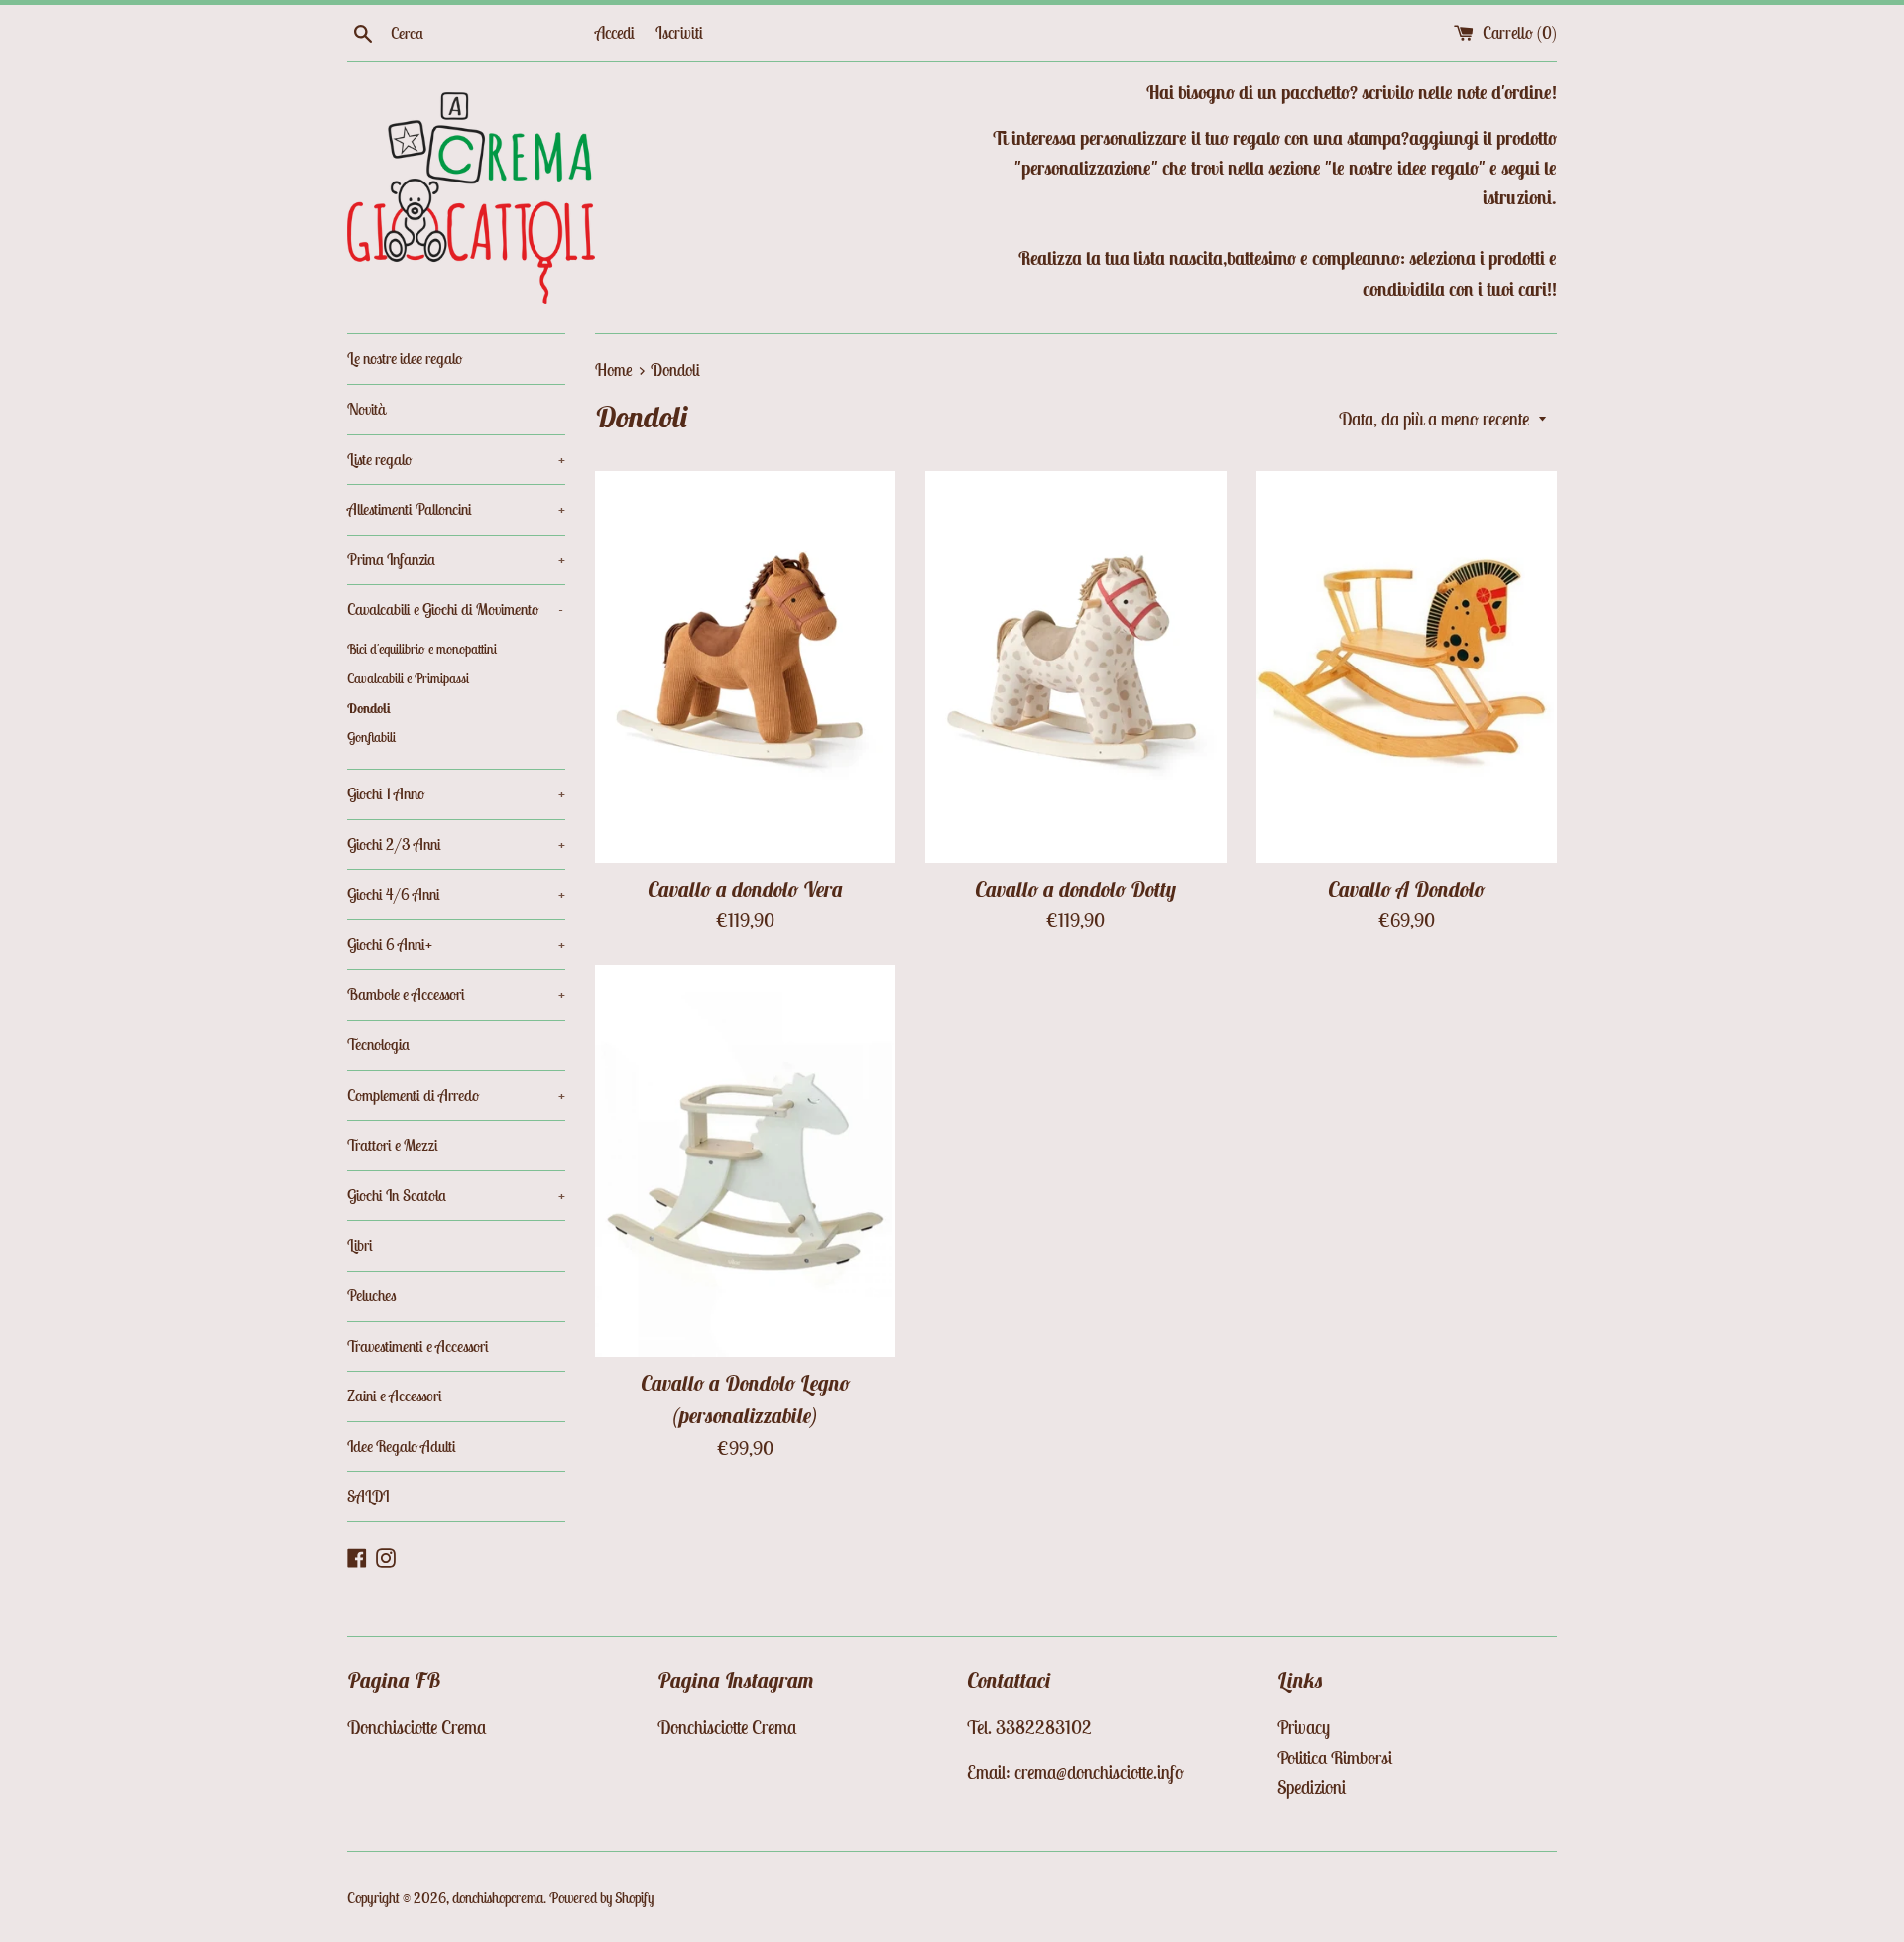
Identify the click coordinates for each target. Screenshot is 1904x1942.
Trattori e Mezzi (393, 1145)
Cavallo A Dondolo (1406, 889)
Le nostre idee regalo (405, 358)
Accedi (615, 33)
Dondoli (369, 708)
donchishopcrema (498, 1898)
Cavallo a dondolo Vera (745, 889)
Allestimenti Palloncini (456, 509)
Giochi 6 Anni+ (456, 944)
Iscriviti (679, 33)
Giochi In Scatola (456, 1195)
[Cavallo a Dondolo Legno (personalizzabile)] (745, 1160)
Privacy (1304, 1727)
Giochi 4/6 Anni (456, 894)
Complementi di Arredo (456, 1095)
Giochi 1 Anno (456, 793)
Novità (366, 409)
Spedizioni (1311, 1787)
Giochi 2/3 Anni (456, 844)
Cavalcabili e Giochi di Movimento (455, 609)
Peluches (372, 1295)
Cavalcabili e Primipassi (408, 678)
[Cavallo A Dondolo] (1407, 667)
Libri (360, 1245)
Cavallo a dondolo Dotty (1075, 889)
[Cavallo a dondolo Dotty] (1075, 667)
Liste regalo (456, 459)
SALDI (368, 1496)
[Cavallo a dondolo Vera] (745, 667)
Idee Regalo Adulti (402, 1446)
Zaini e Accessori (395, 1396)
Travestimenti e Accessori (418, 1346)
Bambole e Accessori (456, 994)
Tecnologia (378, 1044)
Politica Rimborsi (1335, 1758)
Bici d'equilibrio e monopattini (422, 649)
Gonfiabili (371, 737)
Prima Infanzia (456, 559)
